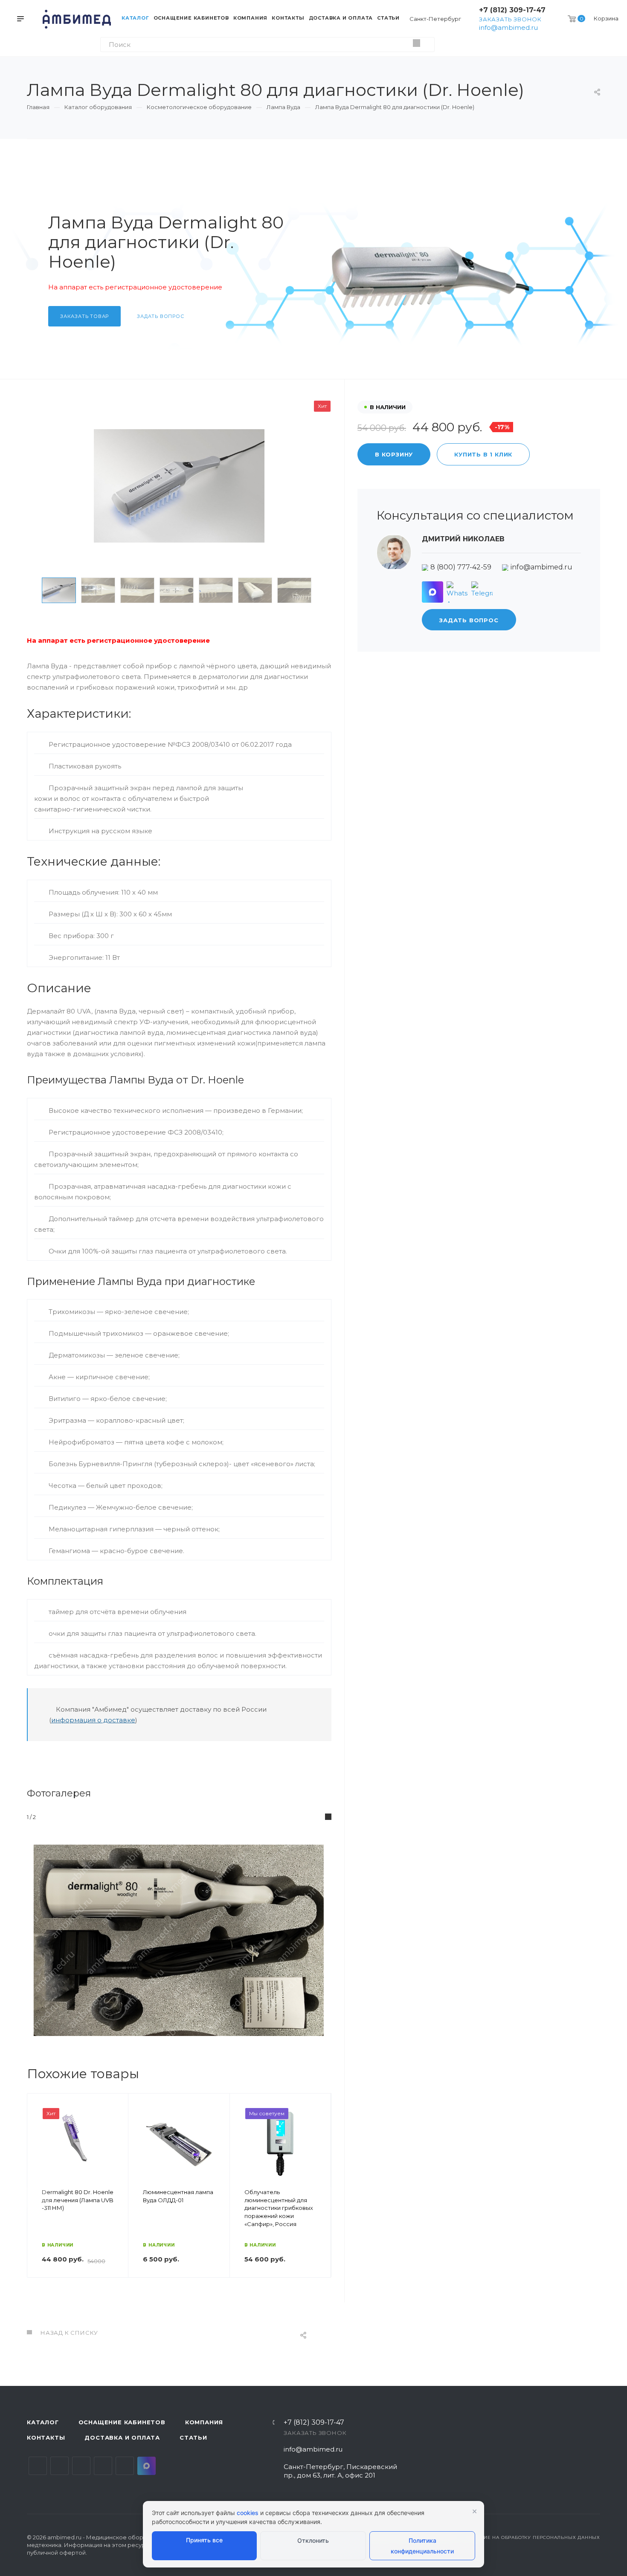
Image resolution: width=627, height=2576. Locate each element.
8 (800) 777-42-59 (461, 567)
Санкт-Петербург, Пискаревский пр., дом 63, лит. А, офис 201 (340, 2471)
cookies (248, 2513)
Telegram (60, 2466)
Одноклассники (103, 2466)
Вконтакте (38, 2466)
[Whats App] (457, 592)
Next (330, 590)
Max (147, 2466)
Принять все (204, 2540)
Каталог (43, 2422)
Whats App (125, 2466)
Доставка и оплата (122, 2437)
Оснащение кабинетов (122, 2422)
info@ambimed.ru (508, 27)
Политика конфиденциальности (422, 2546)
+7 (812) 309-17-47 (512, 10)
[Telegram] (482, 592)
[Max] (433, 592)
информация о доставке (93, 1720)
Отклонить (313, 2540)
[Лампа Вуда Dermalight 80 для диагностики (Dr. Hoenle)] (179, 486)
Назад (38, 2198)
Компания (204, 2422)
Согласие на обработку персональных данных (532, 2537)
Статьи (193, 2437)
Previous (29, 590)
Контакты (46, 2437)
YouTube (81, 2466)
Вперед (321, 2198)
